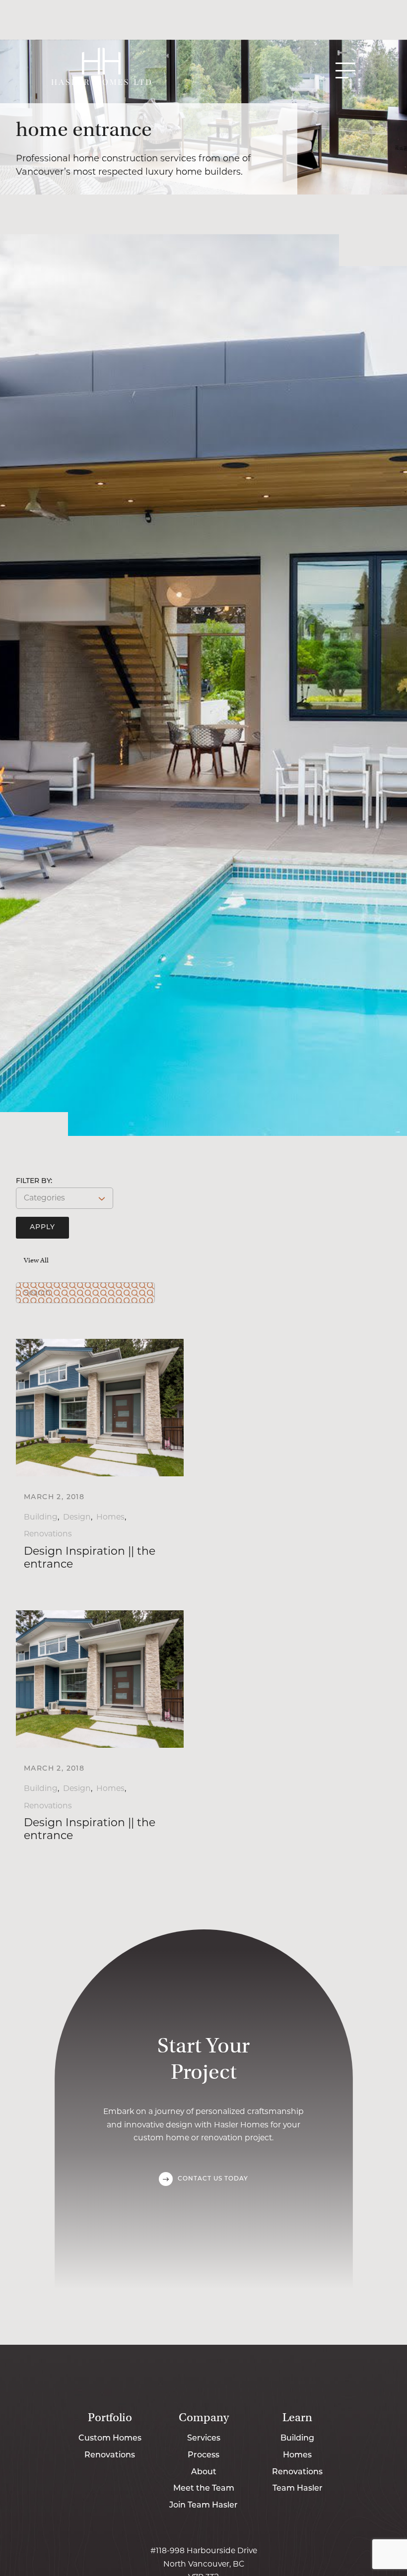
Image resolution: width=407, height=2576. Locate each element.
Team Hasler (298, 2489)
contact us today (213, 2179)
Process (203, 2455)
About (204, 2472)
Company (204, 2417)
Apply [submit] (42, 1227)
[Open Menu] (345, 70)
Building (41, 1517)
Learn (297, 2417)
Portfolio (110, 2417)
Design (77, 1517)
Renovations (48, 1534)
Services (204, 2439)
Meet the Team (204, 2489)
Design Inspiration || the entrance (90, 1557)
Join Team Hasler (203, 2506)
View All (36, 1260)
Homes (110, 1517)
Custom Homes (110, 2439)
